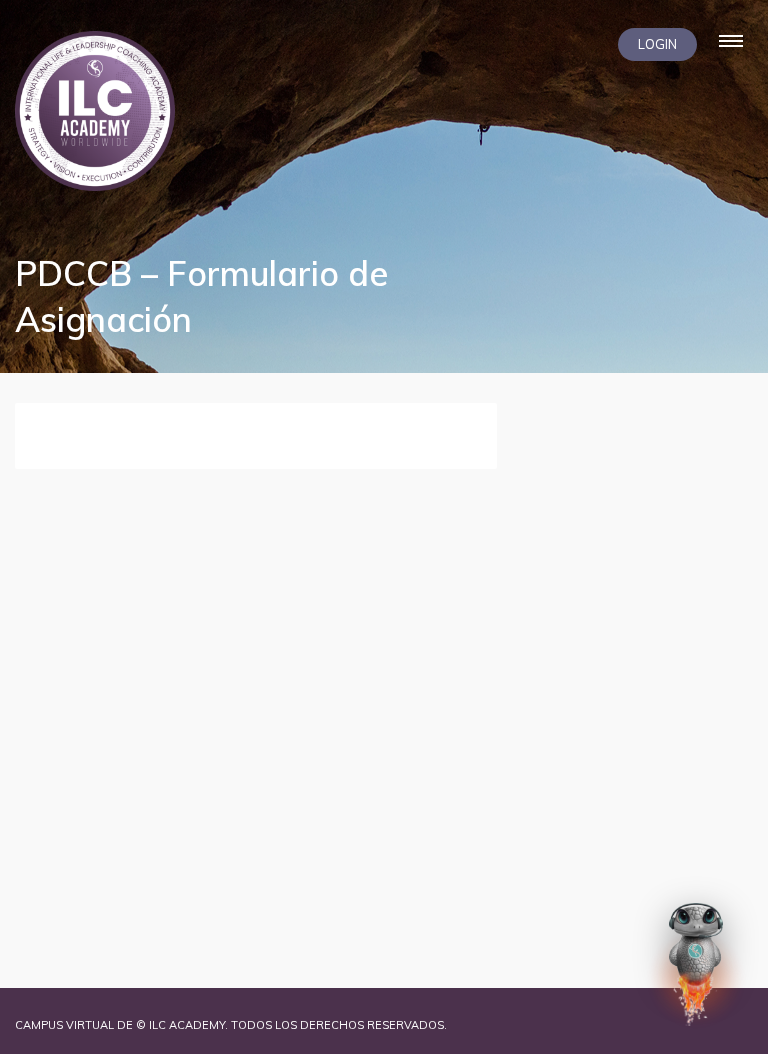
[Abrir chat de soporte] (696, 963)
